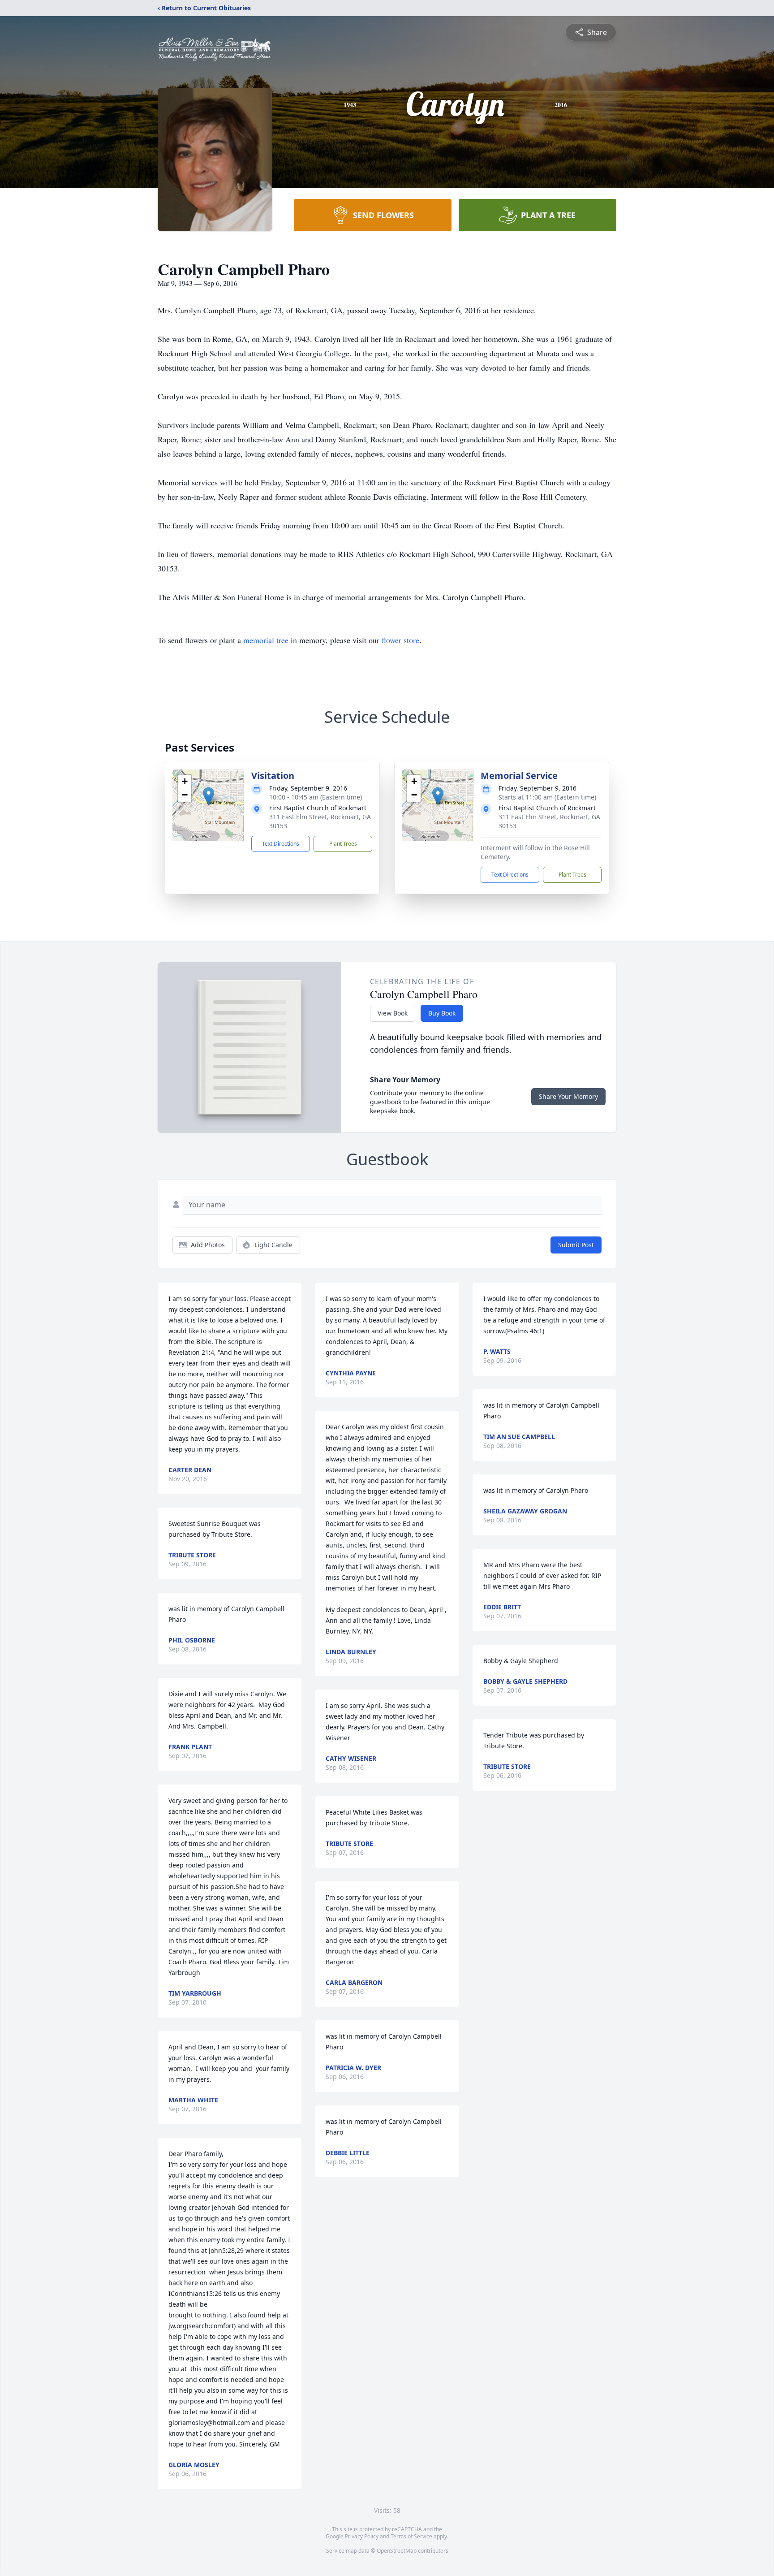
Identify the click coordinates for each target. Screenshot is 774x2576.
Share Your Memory (568, 1096)
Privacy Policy (362, 2536)
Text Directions (281, 844)
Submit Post (576, 1245)
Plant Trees (343, 844)
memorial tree (266, 640)
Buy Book (442, 1013)
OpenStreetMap (397, 2551)
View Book (393, 1013)
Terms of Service (411, 2536)
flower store (400, 640)
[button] (209, 796)
